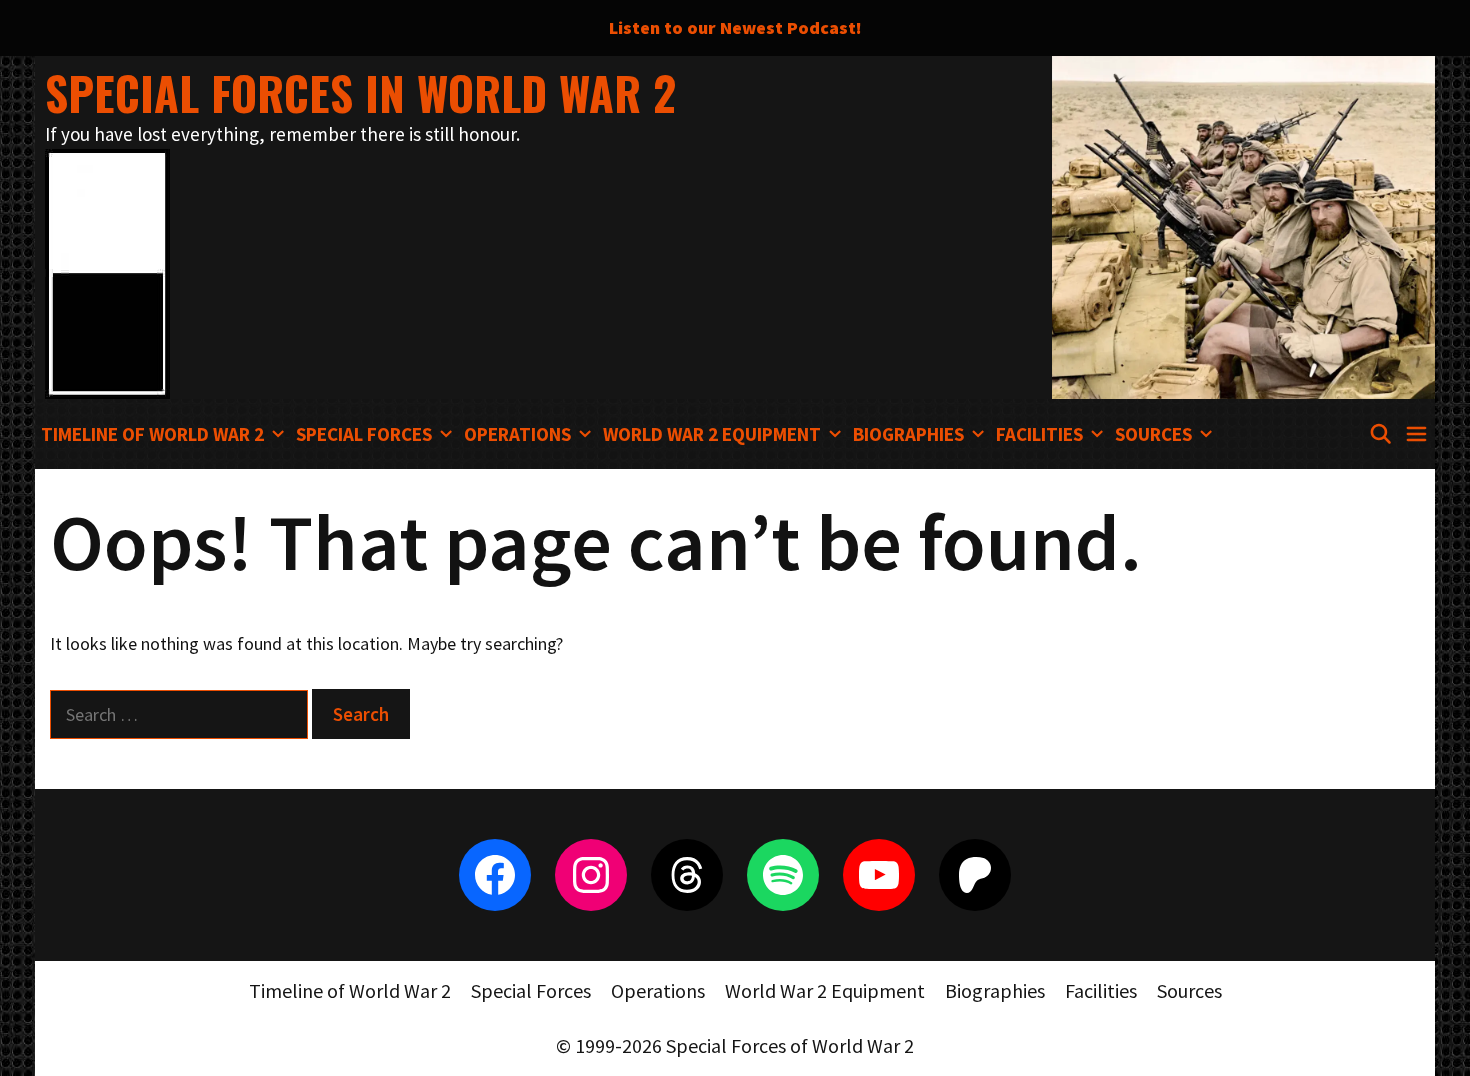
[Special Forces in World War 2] (107, 271)
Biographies (908, 434)
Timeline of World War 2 (152, 434)
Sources (1153, 434)
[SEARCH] (1380, 434)
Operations (517, 434)
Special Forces (364, 434)
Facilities (1039, 434)
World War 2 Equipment (712, 434)
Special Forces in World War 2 (360, 92)
